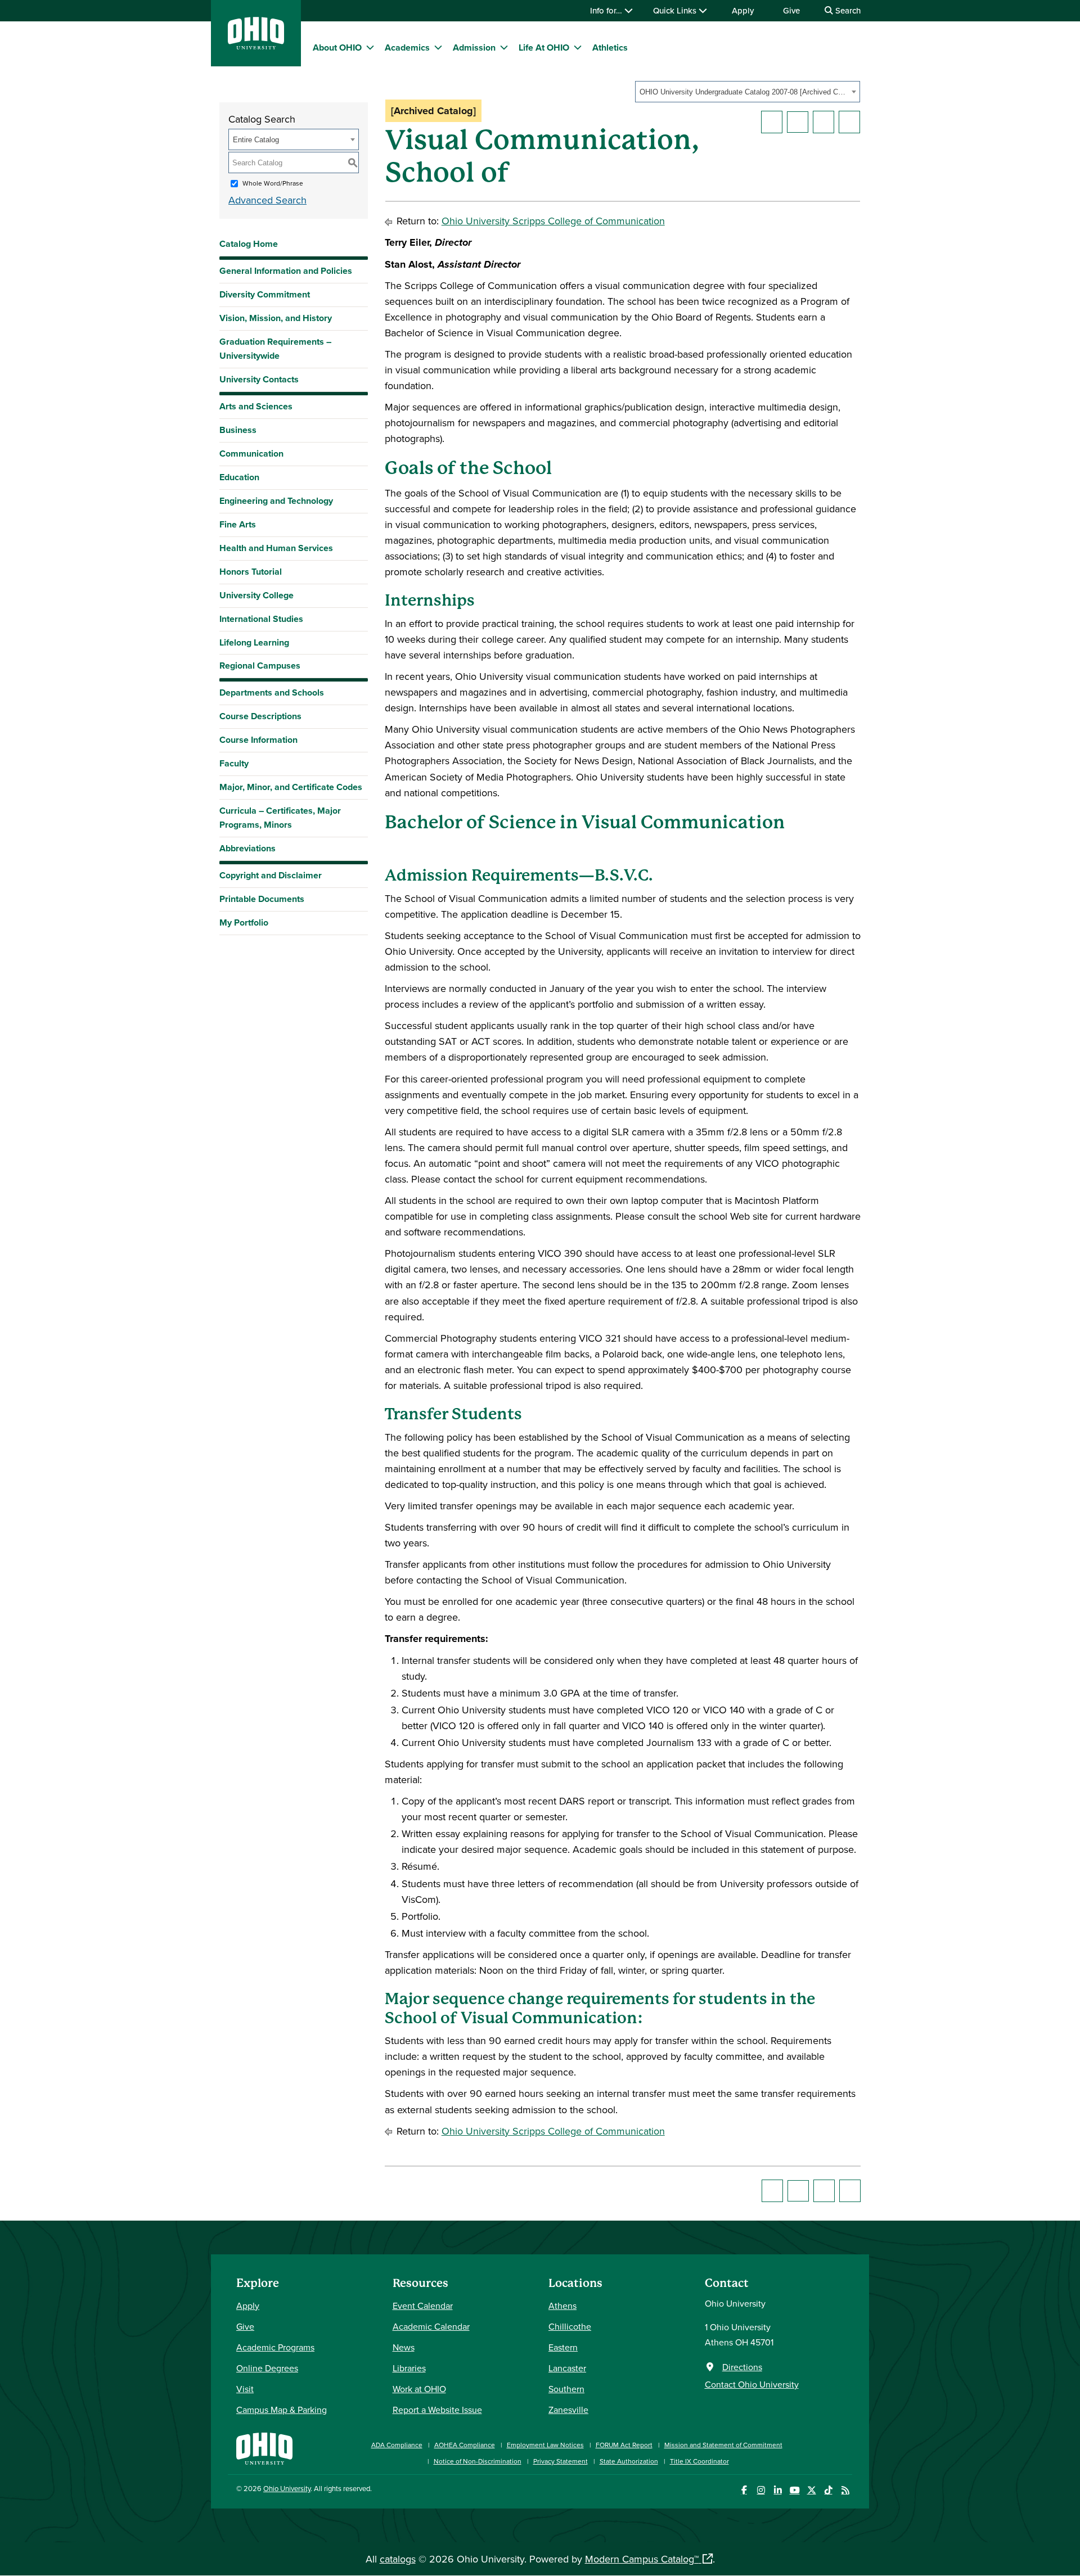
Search (847, 10)
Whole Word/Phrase (273, 183)
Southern (566, 2389)
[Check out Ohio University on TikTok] (828, 2490)
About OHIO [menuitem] (337, 48)
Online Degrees (267, 2368)
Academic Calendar (431, 2326)
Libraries (409, 2368)
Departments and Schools (272, 693)
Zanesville (568, 2410)
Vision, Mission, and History (276, 318)
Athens (562, 2306)
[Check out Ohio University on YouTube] (795, 2490)
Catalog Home (249, 244)
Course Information (258, 740)
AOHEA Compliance (465, 2445)
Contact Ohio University (752, 2384)
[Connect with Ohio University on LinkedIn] (778, 2490)
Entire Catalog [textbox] (256, 140)
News (404, 2347)
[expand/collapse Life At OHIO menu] (578, 47)
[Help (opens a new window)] (849, 122)
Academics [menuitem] (407, 48)
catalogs (398, 2559)
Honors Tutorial (251, 572)
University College (256, 595)
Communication (251, 454)
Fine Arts (238, 524)
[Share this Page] (798, 122)
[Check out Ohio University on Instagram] (761, 2490)
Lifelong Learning (254, 642)
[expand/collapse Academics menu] (438, 47)
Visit (245, 2389)
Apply (743, 10)
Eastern (563, 2347)
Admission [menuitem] (474, 48)
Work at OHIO (419, 2389)
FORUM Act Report (624, 2445)
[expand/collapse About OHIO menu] (370, 47)
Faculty (234, 763)
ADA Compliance (397, 2445)
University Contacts (259, 379)
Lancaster (567, 2368)
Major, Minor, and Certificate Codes (291, 787)
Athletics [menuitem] (610, 48)
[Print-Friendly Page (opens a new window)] (823, 122)
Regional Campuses (260, 666)
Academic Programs (275, 2347)
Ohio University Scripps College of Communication (553, 221)
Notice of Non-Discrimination (478, 2461)
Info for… (607, 10)
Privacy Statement (561, 2461)
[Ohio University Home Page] (264, 2448)
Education (239, 477)
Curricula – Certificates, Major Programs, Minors (280, 818)
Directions (742, 2367)
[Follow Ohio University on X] (811, 2490)
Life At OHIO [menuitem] (544, 48)
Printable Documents (262, 899)
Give (791, 10)
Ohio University (287, 2488)
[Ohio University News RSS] (845, 2490)
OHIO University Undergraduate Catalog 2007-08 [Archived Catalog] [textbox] (744, 92)
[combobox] (748, 92)
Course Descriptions (260, 716)
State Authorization (629, 2461)
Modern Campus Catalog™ (642, 2559)
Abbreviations (247, 848)
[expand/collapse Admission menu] (504, 47)
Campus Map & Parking (282, 2410)
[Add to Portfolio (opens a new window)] (772, 122)
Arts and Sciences (256, 406)
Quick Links (676, 10)
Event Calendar (423, 2306)
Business (238, 430)
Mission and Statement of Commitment (723, 2445)
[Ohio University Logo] (256, 46)
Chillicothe (570, 2326)
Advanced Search (267, 200)
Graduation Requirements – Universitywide (275, 349)
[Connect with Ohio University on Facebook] (744, 2490)
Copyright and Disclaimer (271, 875)
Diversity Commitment (265, 294)
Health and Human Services (276, 548)
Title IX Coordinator (699, 2461)
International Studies (261, 619)
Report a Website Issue (437, 2410)
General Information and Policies (286, 271)
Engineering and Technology (276, 501)
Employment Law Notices (545, 2445)
